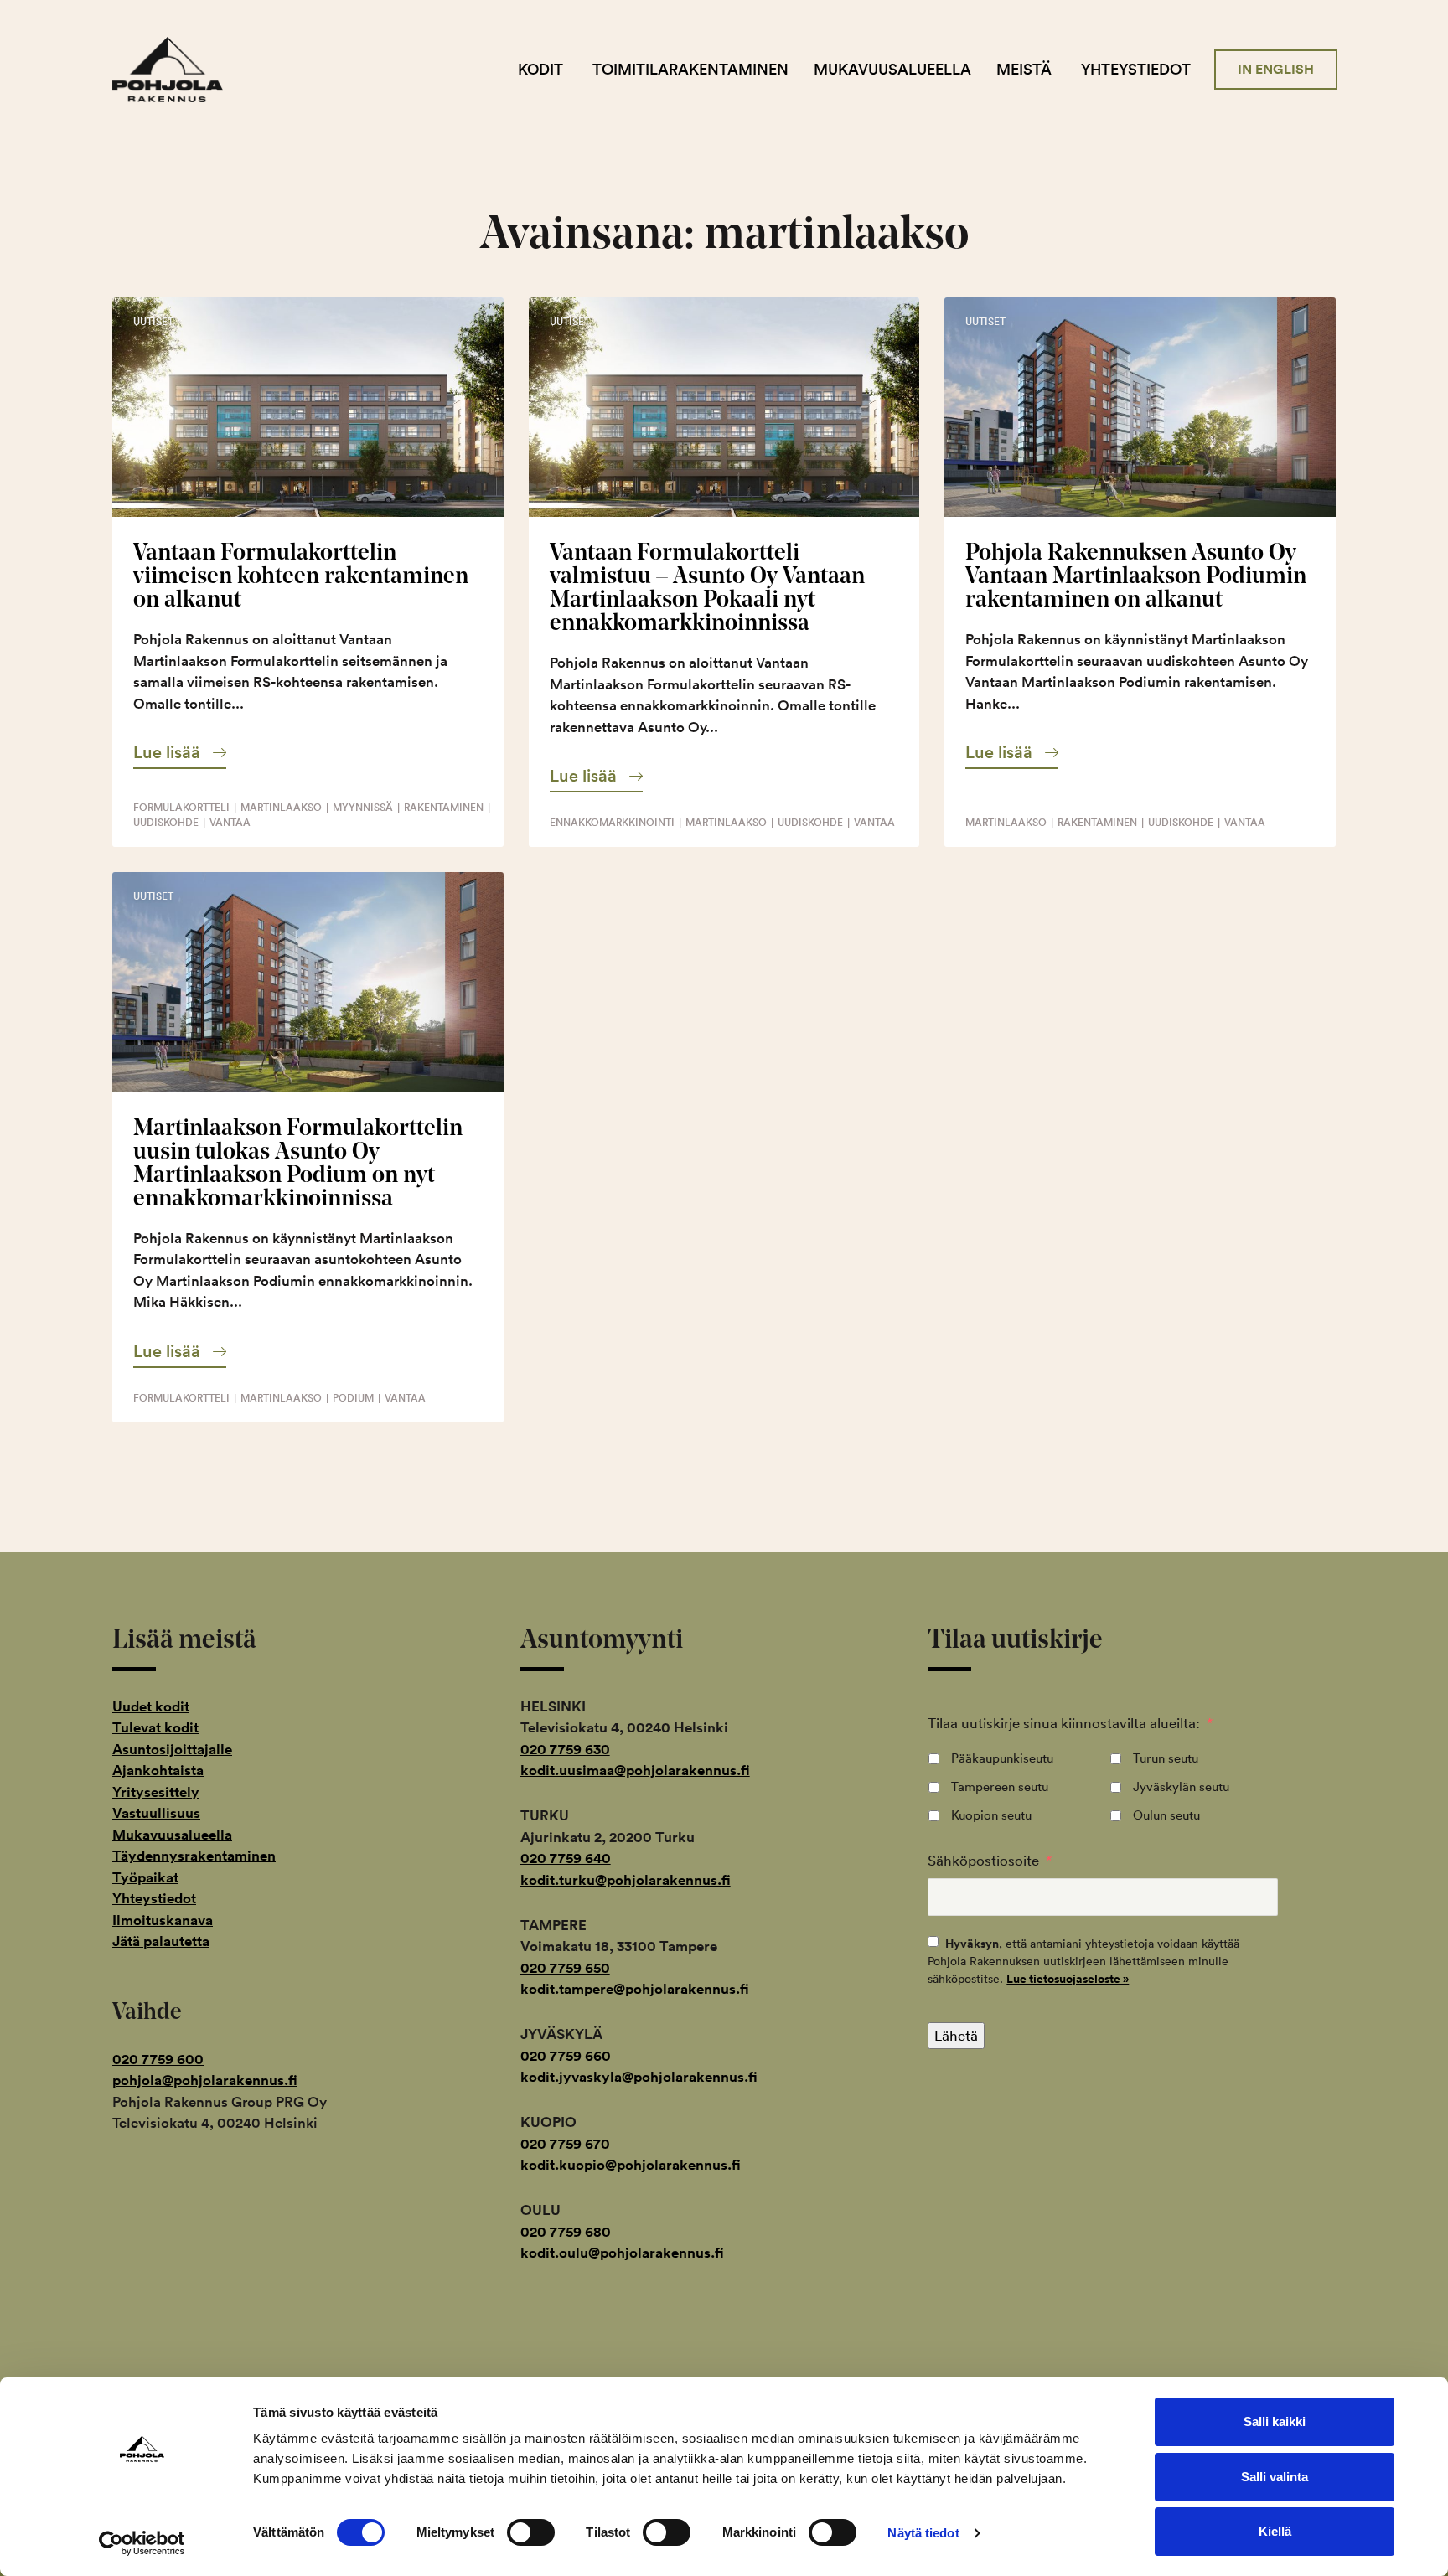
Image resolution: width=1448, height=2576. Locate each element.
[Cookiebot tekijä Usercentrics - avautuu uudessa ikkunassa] (142, 2543)
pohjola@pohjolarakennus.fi (205, 2080)
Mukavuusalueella (892, 69)
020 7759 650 (565, 1968)
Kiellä (1275, 2531)
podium (353, 1398)
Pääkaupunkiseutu (1002, 1758)
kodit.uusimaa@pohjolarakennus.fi (635, 1770)
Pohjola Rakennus (181, 70)
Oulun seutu (1166, 1815)
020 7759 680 (566, 2232)
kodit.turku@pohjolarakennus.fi (626, 1880)
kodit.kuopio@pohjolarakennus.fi (631, 2165)
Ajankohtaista (158, 1770)
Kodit (540, 69)
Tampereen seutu (1000, 1786)
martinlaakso (281, 807)
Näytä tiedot (923, 2533)
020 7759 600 (158, 2059)
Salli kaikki (1275, 2421)
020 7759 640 (566, 1858)
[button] (180, 752)
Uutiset (153, 321)
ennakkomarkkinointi (612, 822)
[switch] (531, 2532)
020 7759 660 (566, 2056)
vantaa (230, 822)
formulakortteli (181, 807)
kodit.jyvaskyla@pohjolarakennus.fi (639, 2077)
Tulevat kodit (155, 1727)
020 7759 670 (565, 2144)
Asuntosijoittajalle (172, 1749)
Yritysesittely (156, 1792)
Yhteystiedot (1136, 69)
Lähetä (956, 2035)
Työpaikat (145, 1877)
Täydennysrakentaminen (194, 1856)
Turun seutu (1166, 1758)
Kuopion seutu (991, 1815)
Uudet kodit (151, 1706)
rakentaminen (444, 807)
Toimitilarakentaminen (690, 69)
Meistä (1024, 69)
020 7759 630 (565, 1749)
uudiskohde (166, 822)
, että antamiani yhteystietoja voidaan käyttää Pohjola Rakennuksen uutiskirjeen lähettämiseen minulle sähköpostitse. (1083, 1961)
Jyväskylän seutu (1181, 1786)
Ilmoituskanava (163, 1920)
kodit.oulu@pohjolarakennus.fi (622, 2253)
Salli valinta (1275, 2477)
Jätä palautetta (161, 1941)
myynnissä (363, 807)
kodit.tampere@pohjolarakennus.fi (635, 1989)
